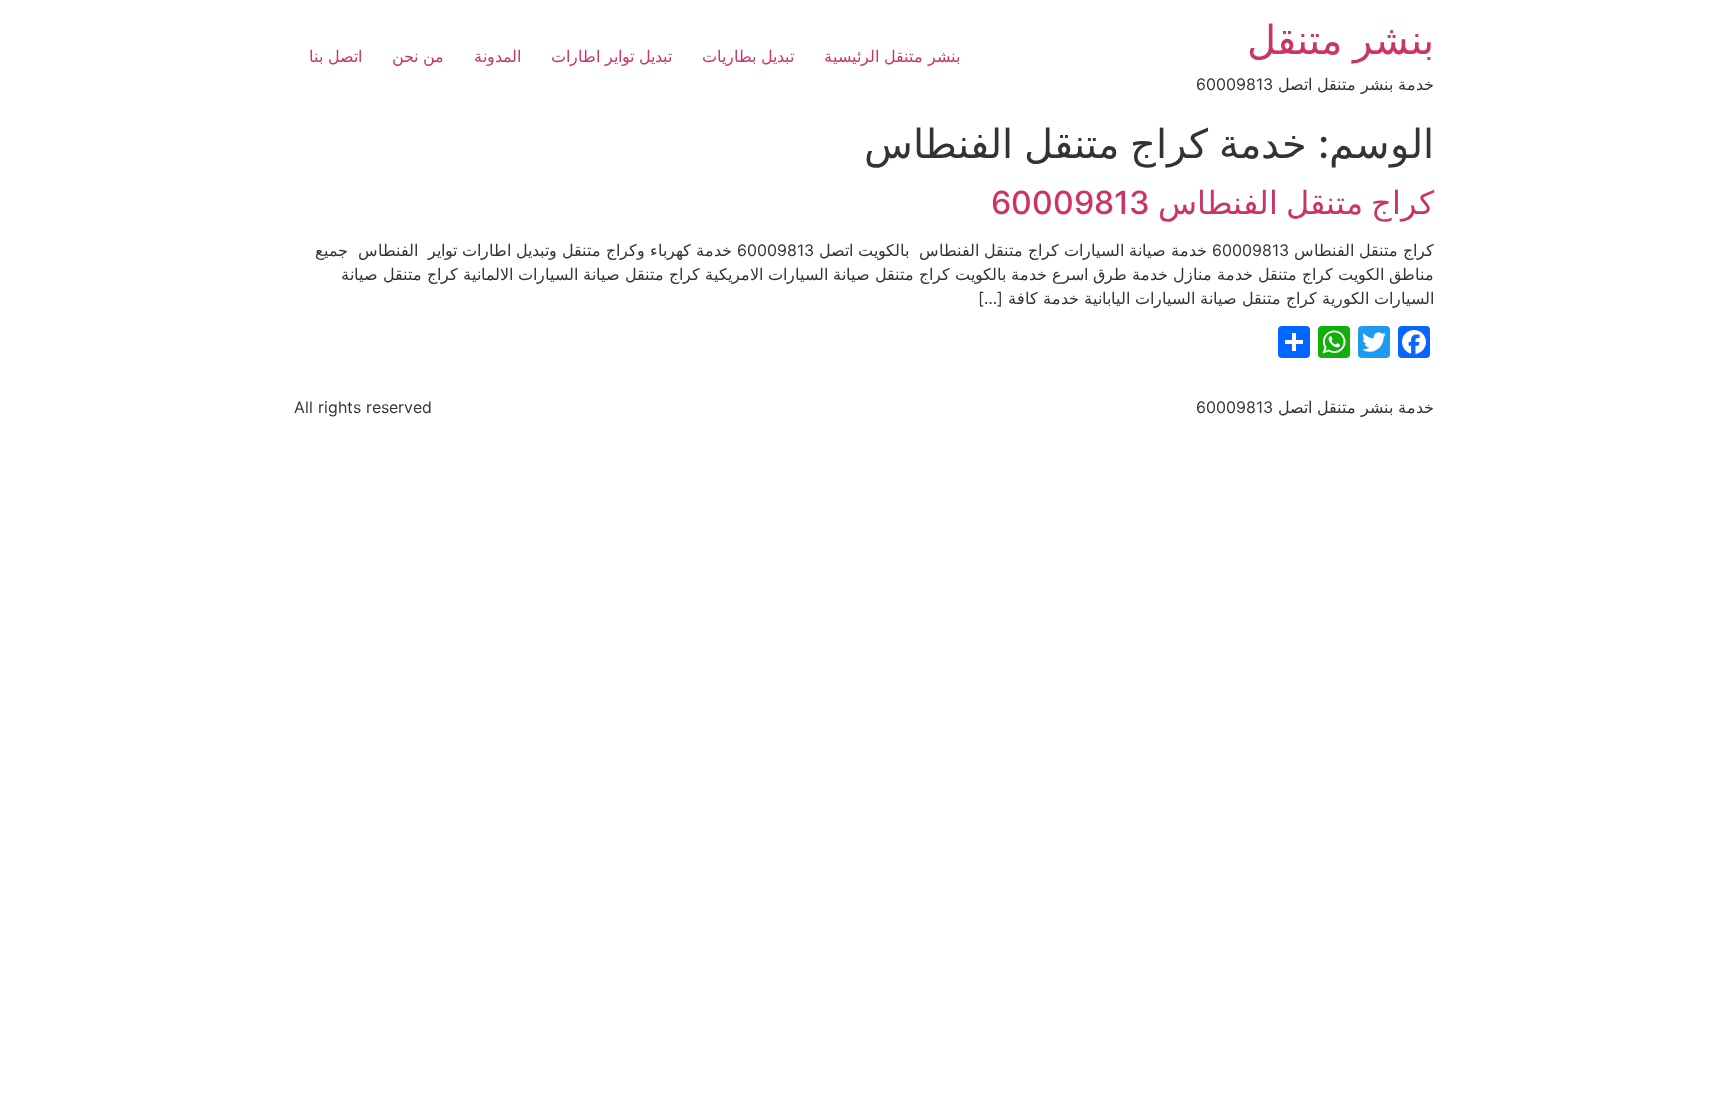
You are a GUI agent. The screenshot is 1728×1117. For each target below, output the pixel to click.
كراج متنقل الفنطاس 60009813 (1212, 202)
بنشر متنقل (1340, 39)
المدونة (497, 56)
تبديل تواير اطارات (611, 56)
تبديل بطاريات (748, 56)
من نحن (418, 56)
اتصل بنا (335, 56)
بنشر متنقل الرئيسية (892, 56)
